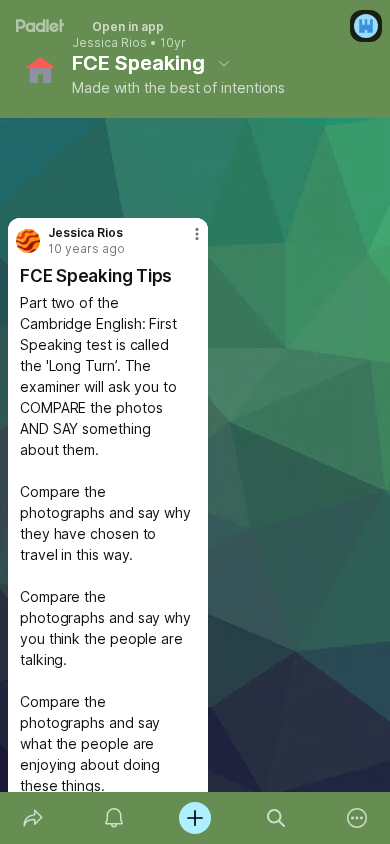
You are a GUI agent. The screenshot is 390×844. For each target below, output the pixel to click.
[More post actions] (184, 242)
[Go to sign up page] (366, 26)
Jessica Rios (109, 43)
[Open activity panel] (113, 818)
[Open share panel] (32, 818)
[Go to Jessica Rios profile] (28, 241)
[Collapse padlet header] (224, 63)
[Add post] (194, 818)
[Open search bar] (276, 818)
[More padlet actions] (357, 818)
